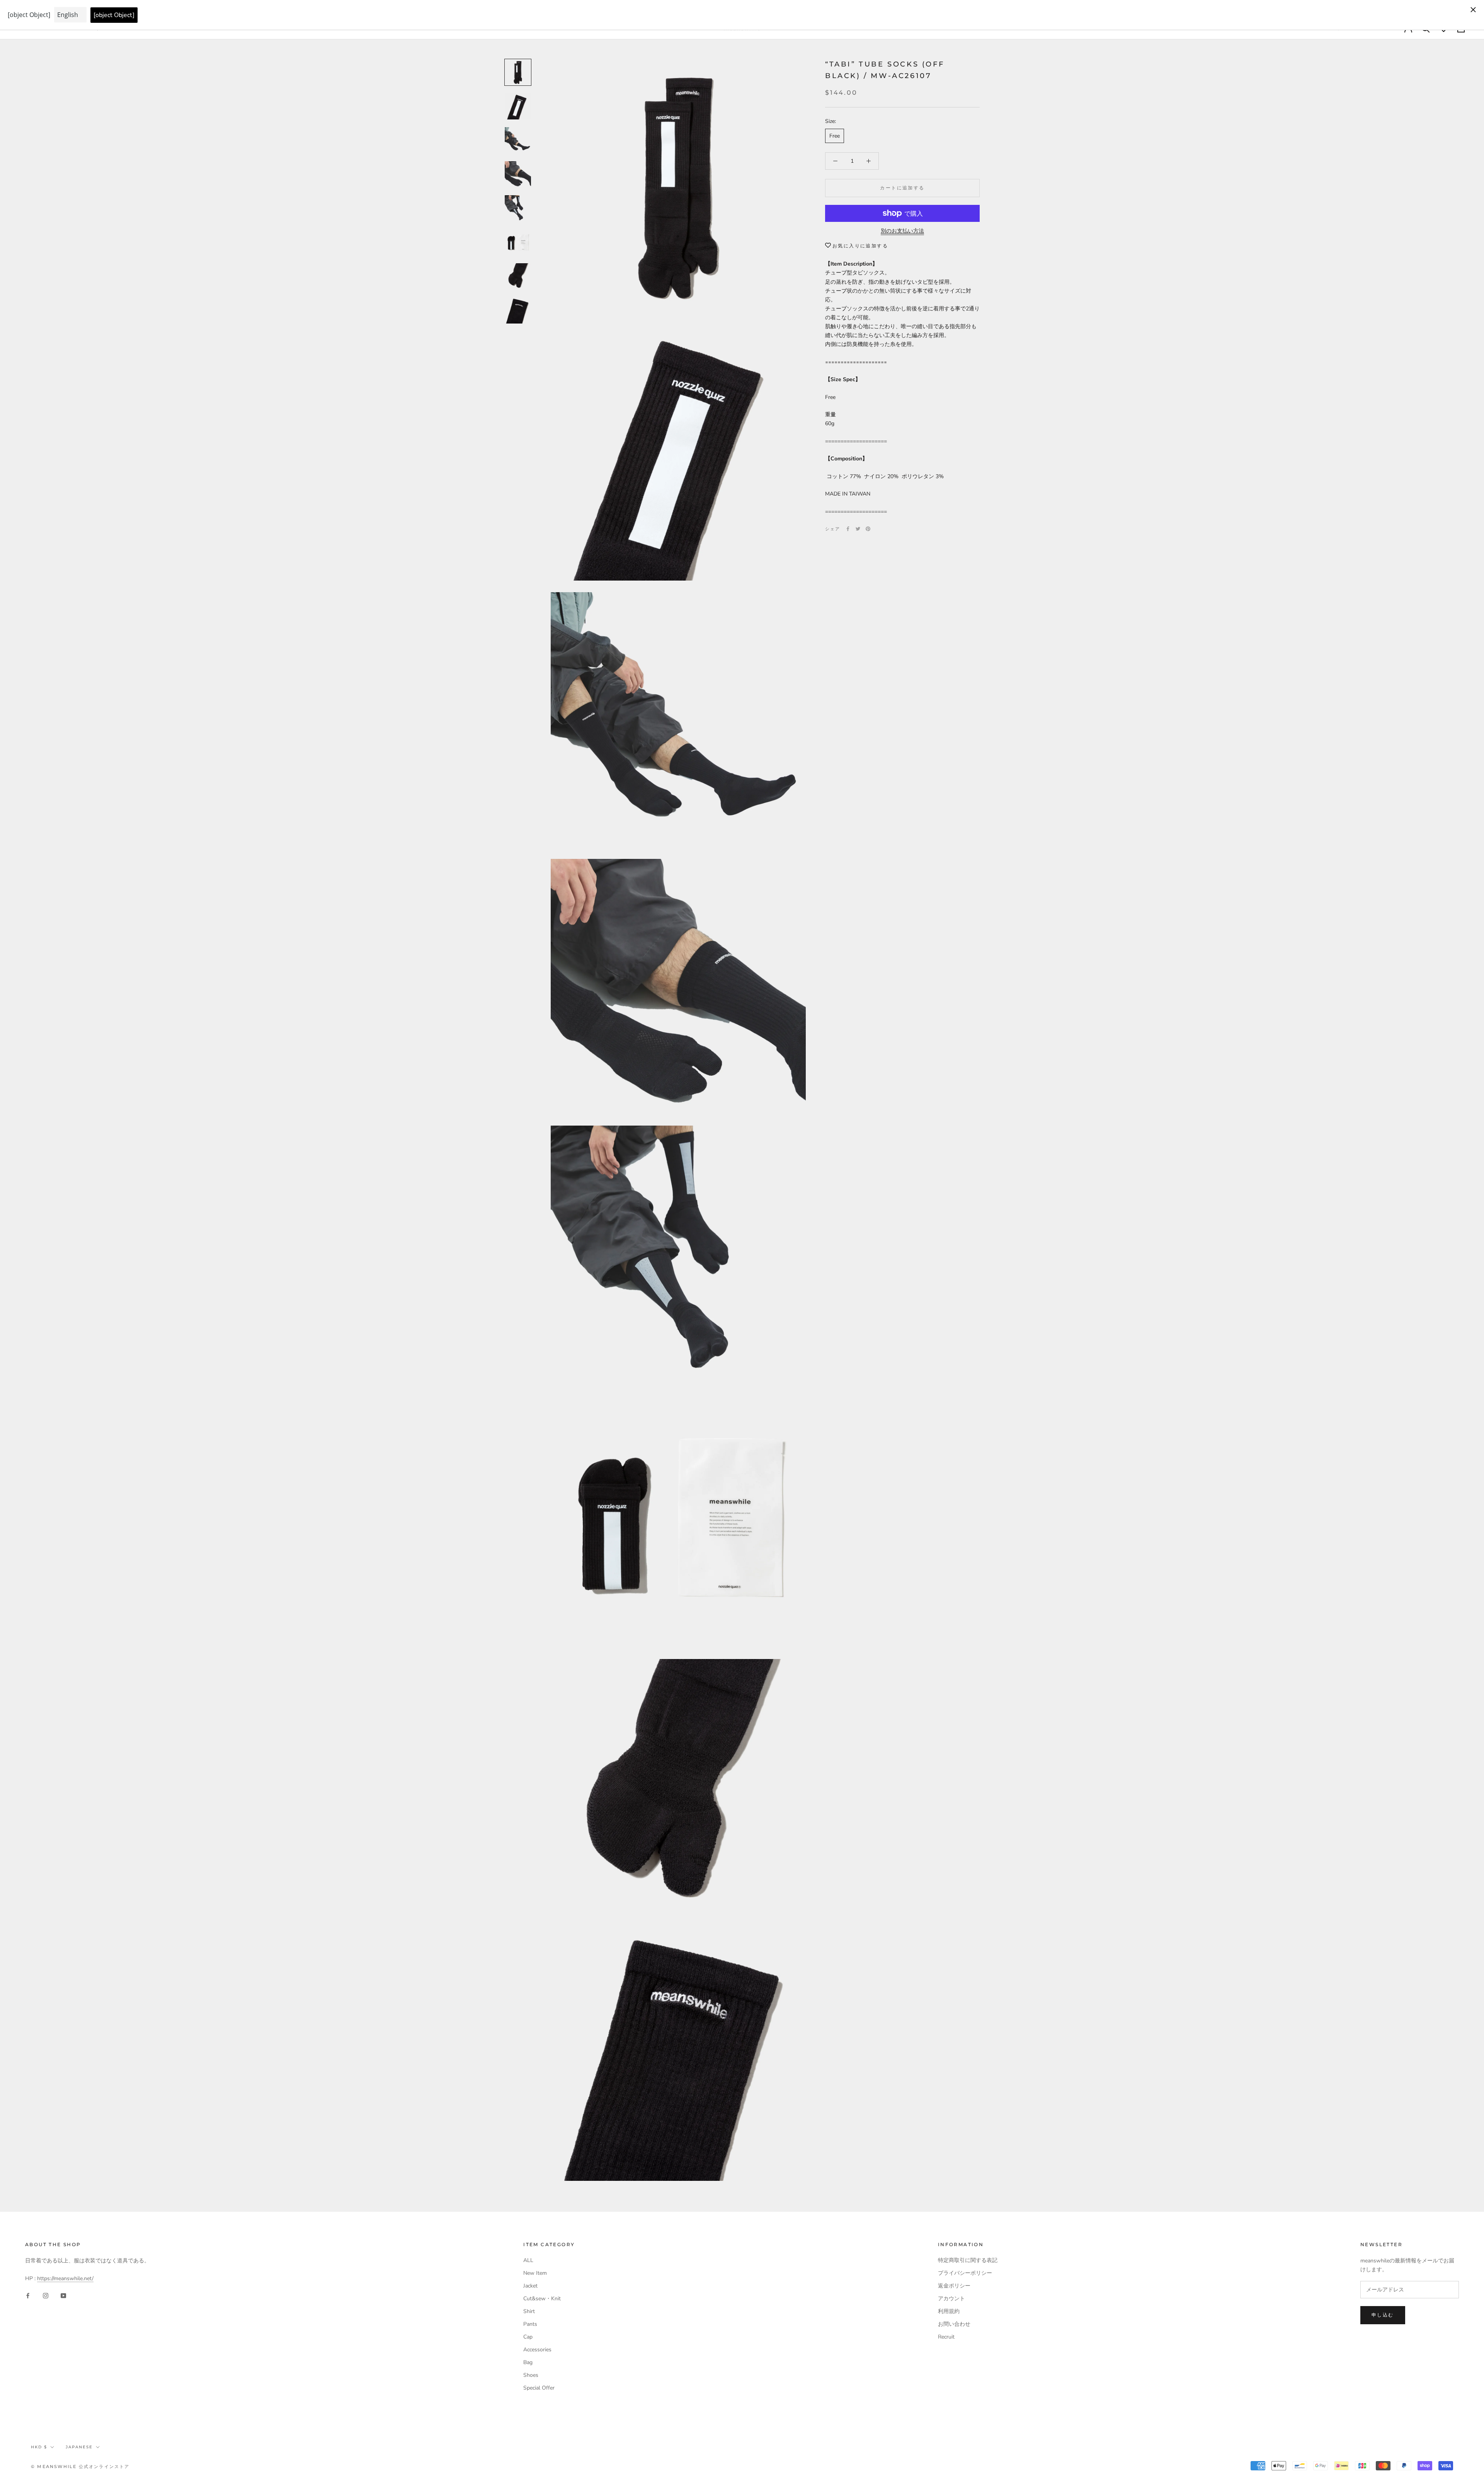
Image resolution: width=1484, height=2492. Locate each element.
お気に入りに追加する (860, 246)
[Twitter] (858, 529)
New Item (535, 2273)
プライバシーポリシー (965, 2273)
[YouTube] (63, 2295)
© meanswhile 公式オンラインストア (80, 2466)
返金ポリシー (954, 2286)
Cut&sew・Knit (542, 2299)
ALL (528, 2260)
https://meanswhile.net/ (65, 2278)
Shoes (531, 2375)
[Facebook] (848, 529)
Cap (528, 2337)
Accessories (537, 2350)
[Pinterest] (868, 529)
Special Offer (539, 2388)
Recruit (946, 2337)
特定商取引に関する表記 (968, 2260)
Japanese (79, 2447)
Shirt (529, 2311)
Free (835, 136)
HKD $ (39, 2447)
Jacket (530, 2286)
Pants (530, 2324)
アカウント (951, 2299)
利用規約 (949, 2311)
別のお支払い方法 (902, 231)
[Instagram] (46, 2295)
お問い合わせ (954, 2324)
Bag (528, 2362)
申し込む (1383, 2315)
